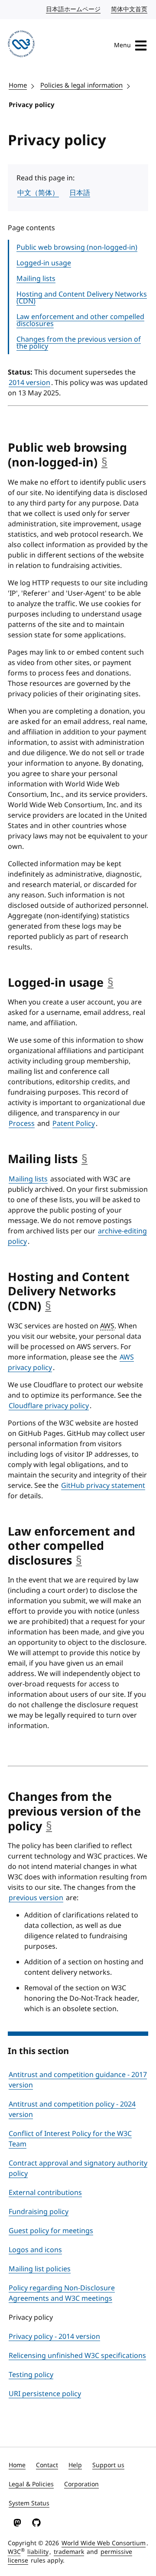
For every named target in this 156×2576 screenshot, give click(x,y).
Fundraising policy (39, 2212)
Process (22, 1124)
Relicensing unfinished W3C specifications (77, 2356)
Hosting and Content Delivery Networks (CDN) (82, 298)
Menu (122, 45)
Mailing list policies (40, 2269)
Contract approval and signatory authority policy (78, 2168)
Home (18, 85)
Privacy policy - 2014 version (54, 2337)
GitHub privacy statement (103, 1486)
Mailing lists (36, 279)
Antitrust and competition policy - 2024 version (72, 2110)
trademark (69, 2552)
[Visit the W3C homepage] (21, 45)
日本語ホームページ (74, 9)
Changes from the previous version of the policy (79, 343)
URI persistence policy (45, 2394)
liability (38, 2552)
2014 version (29, 383)
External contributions (45, 2193)
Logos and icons (35, 2250)
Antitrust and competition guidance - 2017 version (78, 2080)
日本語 (80, 193)
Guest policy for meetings (51, 2231)
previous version (36, 1898)
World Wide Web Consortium (104, 2543)
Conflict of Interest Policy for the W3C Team (70, 2139)
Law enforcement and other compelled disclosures (80, 320)
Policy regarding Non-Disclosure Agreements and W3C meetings (62, 2293)
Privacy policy (32, 105)
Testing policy (31, 2375)
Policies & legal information (81, 85)
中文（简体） (38, 193)
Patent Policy (74, 1124)
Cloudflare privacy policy (49, 1406)
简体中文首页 (130, 9)
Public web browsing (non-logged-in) (77, 248)
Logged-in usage (44, 263)
